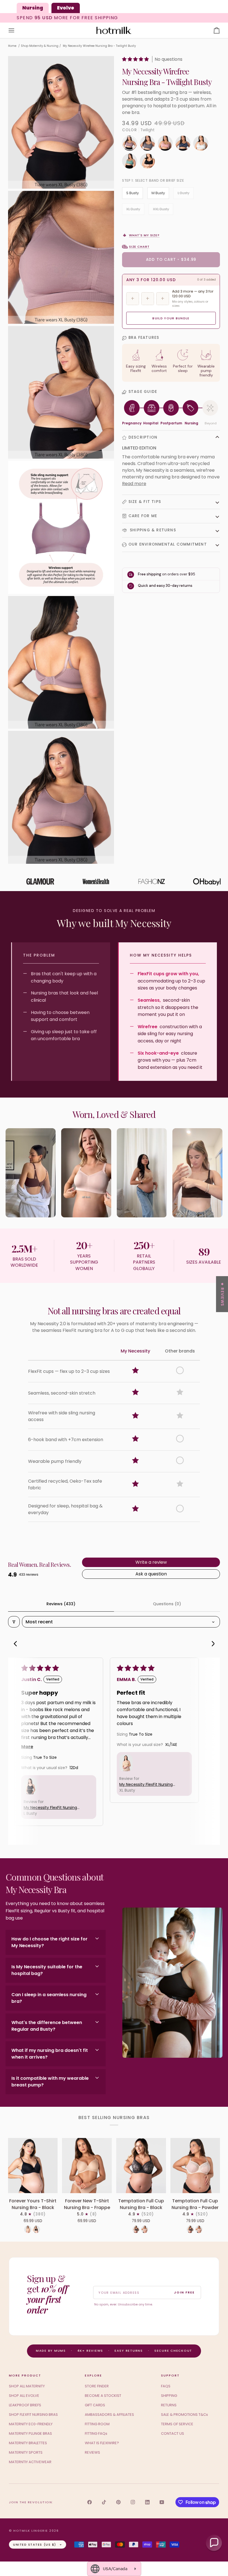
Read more (134, 484)
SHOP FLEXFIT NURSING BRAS (33, 2415)
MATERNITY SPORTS (26, 2452)
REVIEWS (92, 2452)
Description (143, 437)
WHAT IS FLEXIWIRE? (102, 2443)
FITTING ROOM (97, 2424)
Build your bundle (171, 318)
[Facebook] (90, 2502)
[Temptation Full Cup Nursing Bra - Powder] (195, 2166)
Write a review (151, 1562)
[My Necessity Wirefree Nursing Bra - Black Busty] (147, 162)
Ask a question (151, 1574)
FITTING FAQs (96, 2433)
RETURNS (169, 2405)
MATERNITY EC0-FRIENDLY (31, 2424)
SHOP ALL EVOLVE (24, 2396)
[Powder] (145, 2229)
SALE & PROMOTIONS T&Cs (184, 2415)
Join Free (184, 2292)
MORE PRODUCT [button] (25, 2375)
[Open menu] (16, 31)
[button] (136, 59)
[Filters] (14, 1622)
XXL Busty (161, 209)
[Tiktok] (104, 2502)
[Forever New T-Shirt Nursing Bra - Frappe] (87, 2166)
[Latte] (28, 2229)
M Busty (158, 193)
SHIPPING (169, 2396)
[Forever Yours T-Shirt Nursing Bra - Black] (33, 2166)
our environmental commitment (168, 544)
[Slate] (149, 145)
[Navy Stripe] (184, 145)
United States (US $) (35, 2545)
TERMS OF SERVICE (177, 2424)
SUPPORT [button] (170, 2375)
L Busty (184, 193)
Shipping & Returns (152, 530)
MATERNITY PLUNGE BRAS (30, 2433)
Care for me (143, 516)
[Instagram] (133, 2502)
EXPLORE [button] (93, 2375)
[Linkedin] (147, 2502)
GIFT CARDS (95, 2405)
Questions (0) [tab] (167, 1604)
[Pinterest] (118, 2502)
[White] (202, 145)
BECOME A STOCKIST (103, 2396)
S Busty (132, 193)
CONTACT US (173, 2433)
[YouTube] (162, 2502)
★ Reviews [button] (222, 1294)
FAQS (166, 2386)
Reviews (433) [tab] (61, 1604)
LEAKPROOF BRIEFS (25, 2405)
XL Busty (133, 209)
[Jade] (131, 162)
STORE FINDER (97, 2386)
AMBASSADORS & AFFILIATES (109, 2415)
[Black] (36, 2229)
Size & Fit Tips (145, 502)
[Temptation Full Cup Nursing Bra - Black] (141, 2166)
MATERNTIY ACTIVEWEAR (30, 2462)
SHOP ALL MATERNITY (27, 2386)
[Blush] (167, 145)
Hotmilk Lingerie (31, 2531)
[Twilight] (131, 145)
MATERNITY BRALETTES (28, 2443)
